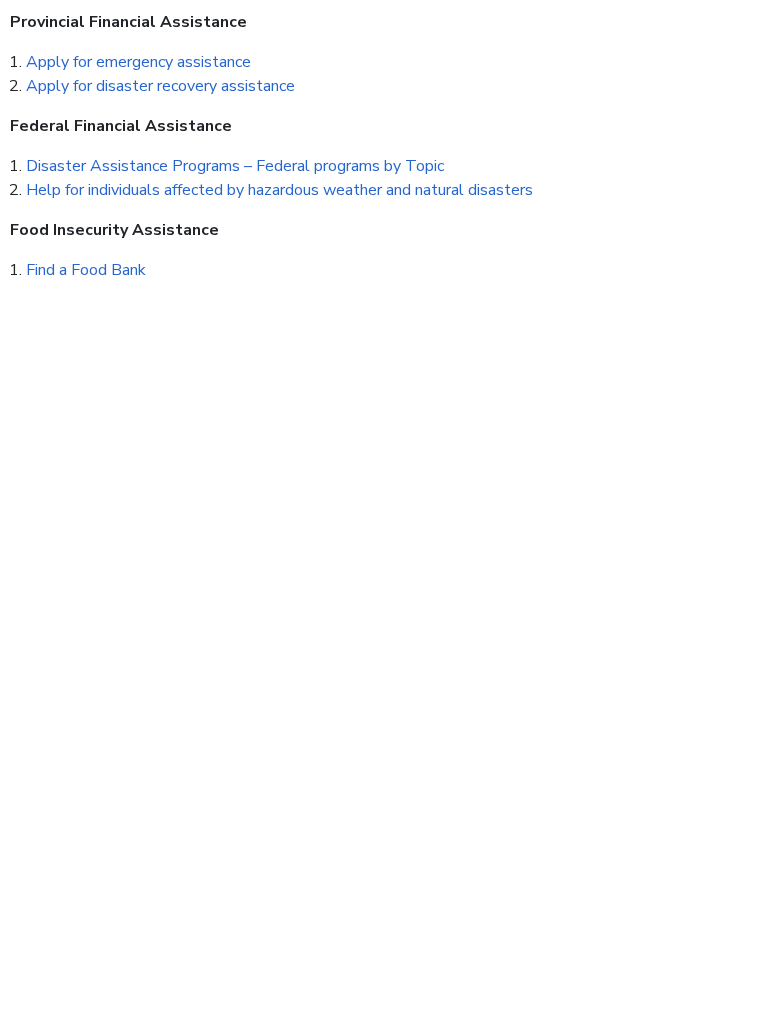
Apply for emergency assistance (138, 62)
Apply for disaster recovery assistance (160, 86)
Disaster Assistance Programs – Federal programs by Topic (235, 166)
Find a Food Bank (86, 270)
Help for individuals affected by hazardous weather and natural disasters (279, 190)
